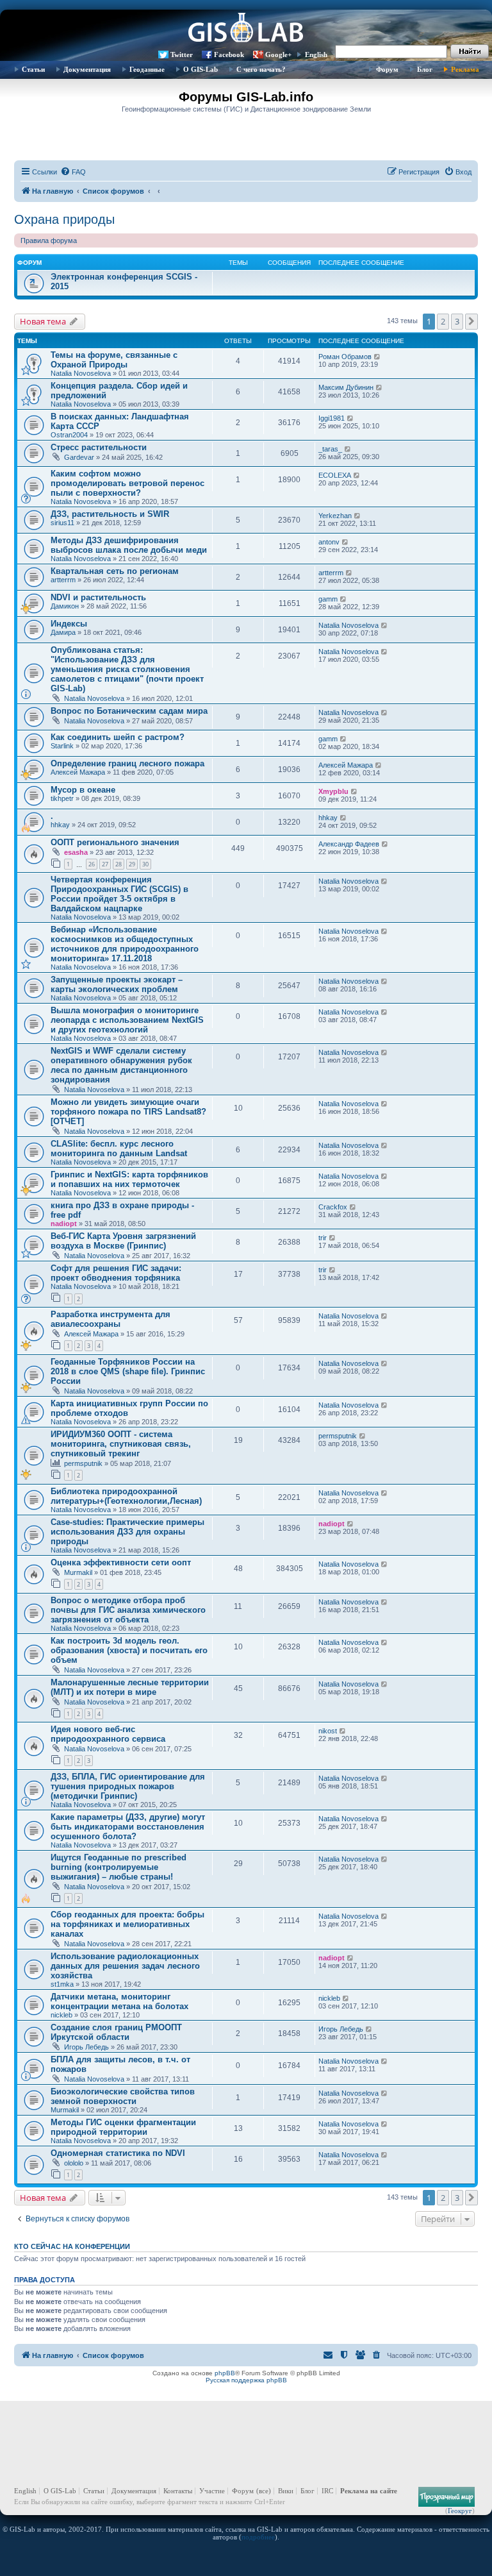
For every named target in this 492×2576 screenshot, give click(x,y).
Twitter (182, 55)
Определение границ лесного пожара (127, 763)
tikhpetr (62, 798)
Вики (286, 2491)
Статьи (33, 69)
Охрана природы (64, 219)
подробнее (258, 2537)
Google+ (278, 55)
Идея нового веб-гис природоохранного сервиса (108, 1734)
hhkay (60, 825)
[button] (471, 321)
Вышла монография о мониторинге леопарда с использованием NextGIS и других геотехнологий (127, 1020)
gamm (328, 599)
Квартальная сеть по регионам (115, 571)
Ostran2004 (69, 435)
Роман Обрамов (345, 357)
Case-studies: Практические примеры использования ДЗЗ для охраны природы (127, 1532)
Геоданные (147, 69)
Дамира (63, 632)
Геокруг (460, 2511)
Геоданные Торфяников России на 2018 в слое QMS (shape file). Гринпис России (128, 1371)
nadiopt (64, 1224)
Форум (387, 69)
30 (145, 864)
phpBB (225, 2373)
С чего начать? (261, 69)
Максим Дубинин (346, 387)
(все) (264, 2491)
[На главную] (246, 29)
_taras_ (330, 449)
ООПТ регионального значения (115, 842)
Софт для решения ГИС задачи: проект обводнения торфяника (116, 1273)
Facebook (229, 55)
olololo (74, 2163)
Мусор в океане (83, 790)
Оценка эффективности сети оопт (121, 1562)
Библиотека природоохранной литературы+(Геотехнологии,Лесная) (126, 1496)
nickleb (61, 2015)
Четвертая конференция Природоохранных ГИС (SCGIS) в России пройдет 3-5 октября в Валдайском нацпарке (119, 894)
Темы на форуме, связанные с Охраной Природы (114, 360)
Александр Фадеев (349, 844)
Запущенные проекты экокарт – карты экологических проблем (117, 984)
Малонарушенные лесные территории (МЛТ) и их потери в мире (130, 1687)
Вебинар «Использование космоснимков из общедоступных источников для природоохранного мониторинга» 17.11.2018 (125, 944)
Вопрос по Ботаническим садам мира (129, 711)
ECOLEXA (335, 475)
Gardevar (79, 457)
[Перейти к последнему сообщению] (378, 357)
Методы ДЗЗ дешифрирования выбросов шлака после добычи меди (129, 545)
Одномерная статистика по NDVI (118, 2153)
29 (132, 864)
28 (119, 864)
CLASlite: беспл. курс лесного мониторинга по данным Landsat (119, 1149)
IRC (327, 2491)
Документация (87, 69)
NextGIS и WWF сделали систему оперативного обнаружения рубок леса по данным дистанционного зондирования (121, 1065)
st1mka (62, 1984)
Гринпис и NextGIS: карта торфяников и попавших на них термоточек (129, 1179)
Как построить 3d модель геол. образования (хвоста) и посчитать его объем (129, 1650)
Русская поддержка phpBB (246, 2380)
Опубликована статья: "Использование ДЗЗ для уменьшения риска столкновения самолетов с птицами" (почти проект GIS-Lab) (127, 669)
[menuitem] (73, 172)
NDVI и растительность (98, 597)
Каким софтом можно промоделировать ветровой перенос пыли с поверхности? (127, 483)
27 (105, 864)
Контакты (178, 2491)
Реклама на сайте (369, 2491)
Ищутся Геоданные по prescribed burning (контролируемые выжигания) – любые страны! (119, 1867)
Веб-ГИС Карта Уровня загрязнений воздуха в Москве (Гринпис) (123, 1241)
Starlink (62, 746)
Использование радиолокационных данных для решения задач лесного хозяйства (125, 1966)
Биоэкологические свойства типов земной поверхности (123, 2096)
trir (323, 1238)
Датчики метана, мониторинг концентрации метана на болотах (119, 2001)
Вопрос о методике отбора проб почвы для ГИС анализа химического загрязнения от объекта (128, 1610)
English (316, 55)
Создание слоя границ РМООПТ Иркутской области (116, 2032)
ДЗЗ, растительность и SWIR (110, 514)
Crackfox (333, 1207)
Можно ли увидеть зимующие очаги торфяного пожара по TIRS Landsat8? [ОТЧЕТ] (128, 1112)
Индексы (69, 624)
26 (92, 864)
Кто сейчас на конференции (72, 2246)
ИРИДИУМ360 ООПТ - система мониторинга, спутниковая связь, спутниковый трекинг (121, 1444)
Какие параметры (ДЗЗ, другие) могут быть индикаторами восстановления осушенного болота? (128, 1827)
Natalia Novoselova (81, 373)
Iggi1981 (332, 418)
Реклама (465, 69)
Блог (425, 69)
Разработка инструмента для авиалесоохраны (111, 1319)
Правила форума (49, 240)
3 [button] (457, 321)
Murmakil (78, 1572)
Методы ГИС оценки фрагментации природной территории (123, 2127)
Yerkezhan (335, 516)
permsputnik (83, 1463)
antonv (329, 542)
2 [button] (443, 321)
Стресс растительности (99, 447)
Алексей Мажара (78, 772)
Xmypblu (333, 791)
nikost (328, 1731)
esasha (76, 852)
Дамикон (65, 606)
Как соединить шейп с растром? (118, 737)
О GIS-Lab (201, 69)
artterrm (63, 580)
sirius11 (62, 523)
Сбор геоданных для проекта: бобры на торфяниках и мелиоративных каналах (127, 1924)
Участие (212, 2491)
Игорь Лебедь (86, 2047)
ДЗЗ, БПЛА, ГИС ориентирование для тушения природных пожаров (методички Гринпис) (128, 1786)
